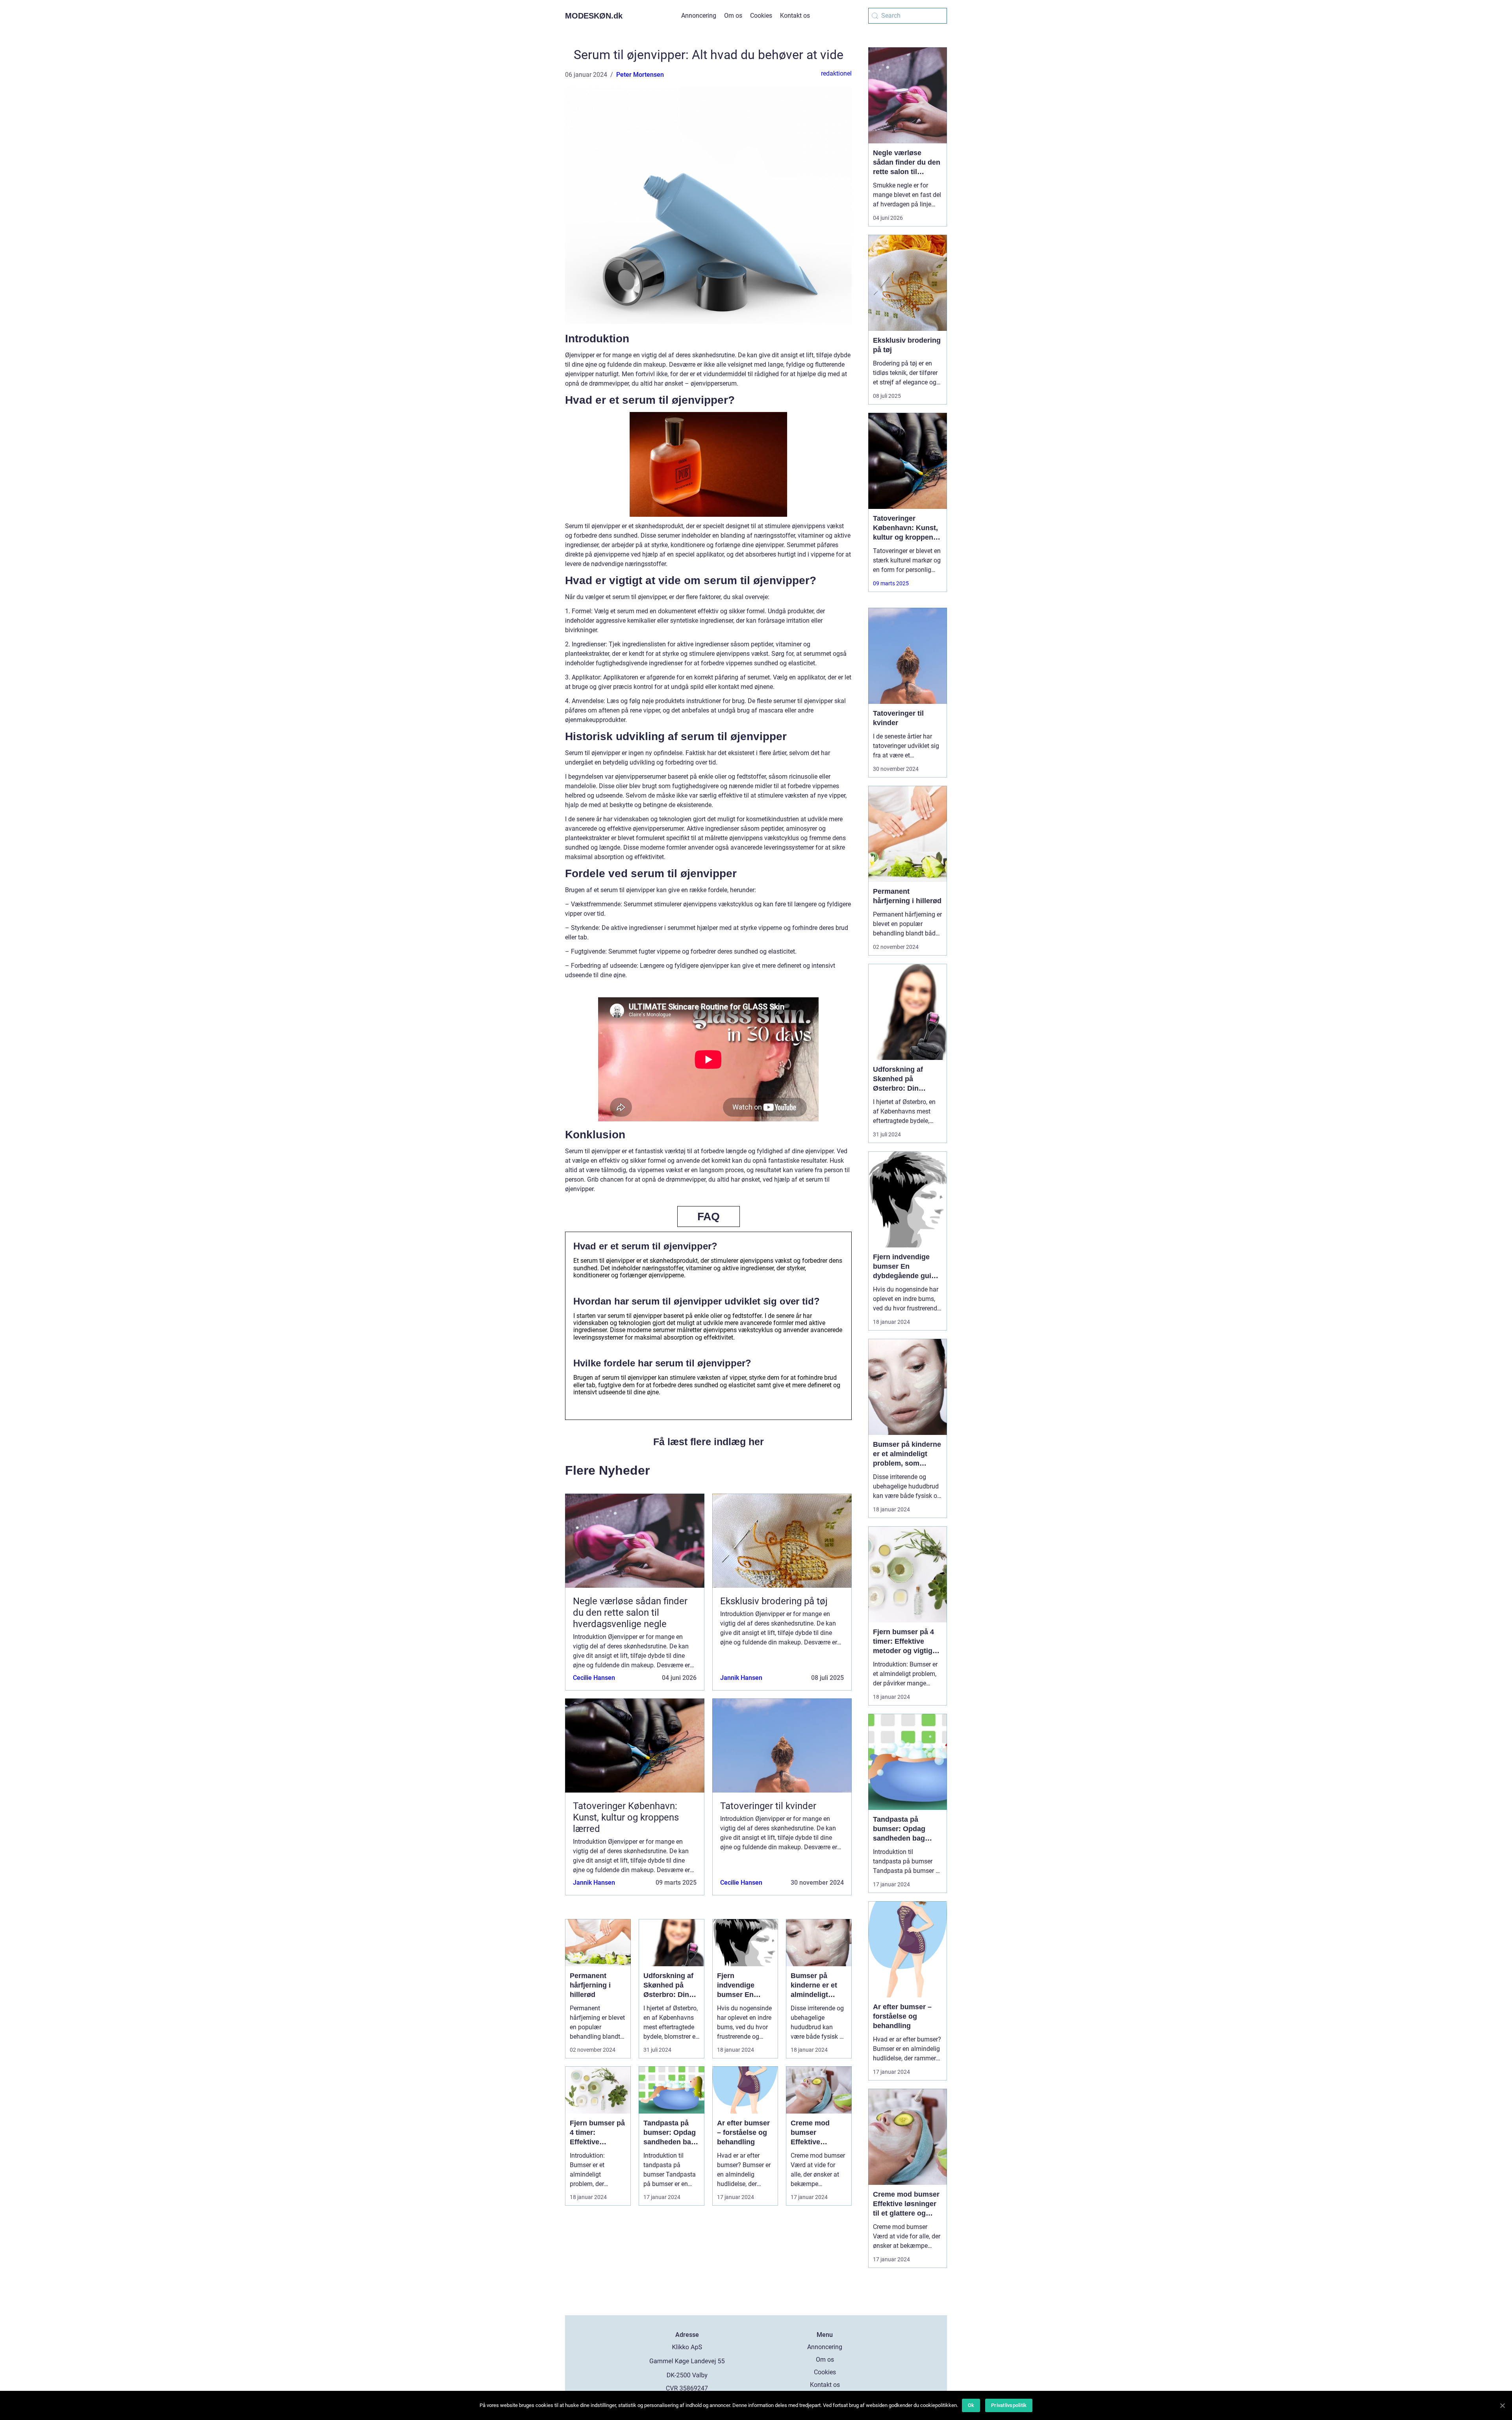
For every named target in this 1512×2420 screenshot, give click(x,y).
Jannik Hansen (741, 1678)
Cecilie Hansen (594, 1678)
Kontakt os (795, 16)
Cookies (761, 16)
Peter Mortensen (640, 75)
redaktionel (836, 73)
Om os (733, 16)
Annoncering (699, 16)
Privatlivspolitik (1009, 2405)
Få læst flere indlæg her (709, 1442)
